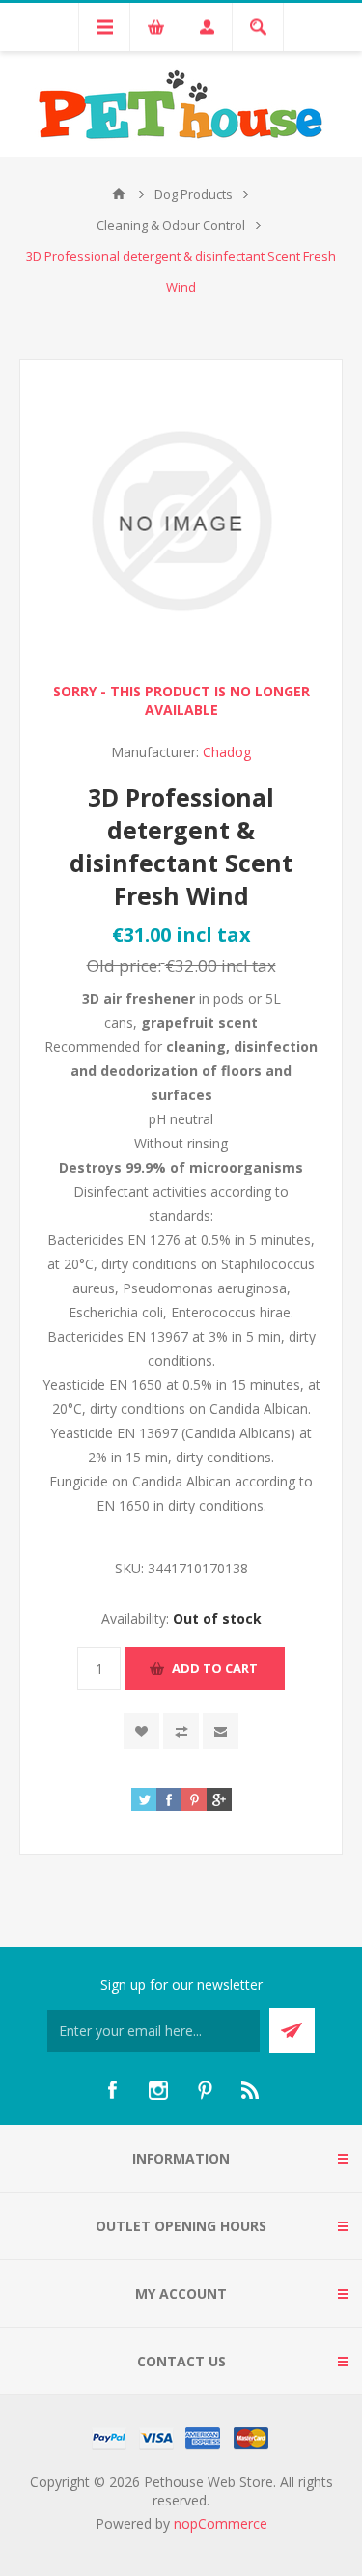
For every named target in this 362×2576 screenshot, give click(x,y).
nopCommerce (221, 2523)
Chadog (227, 752)
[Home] (119, 194)
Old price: (124, 965)
